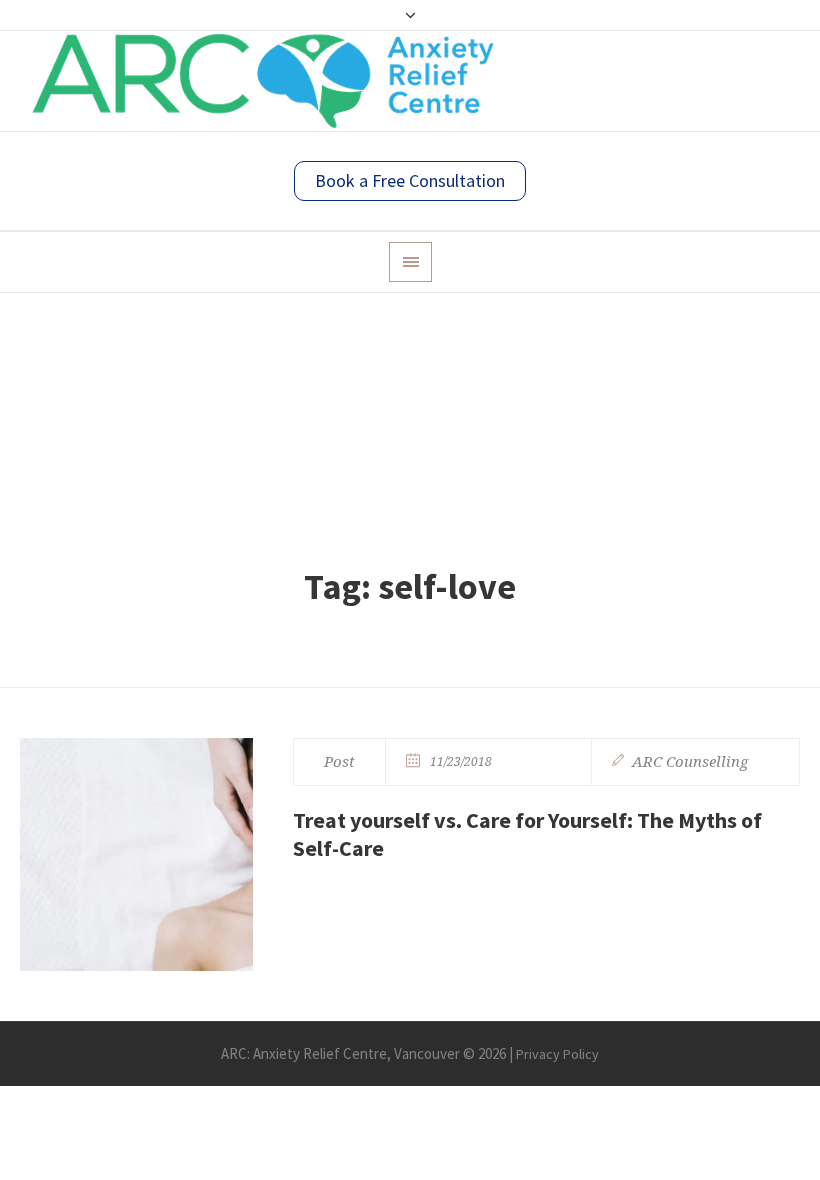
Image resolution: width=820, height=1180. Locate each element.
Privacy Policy (557, 1054)
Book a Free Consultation (410, 180)
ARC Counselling (690, 762)
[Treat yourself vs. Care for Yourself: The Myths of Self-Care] (136, 854)
